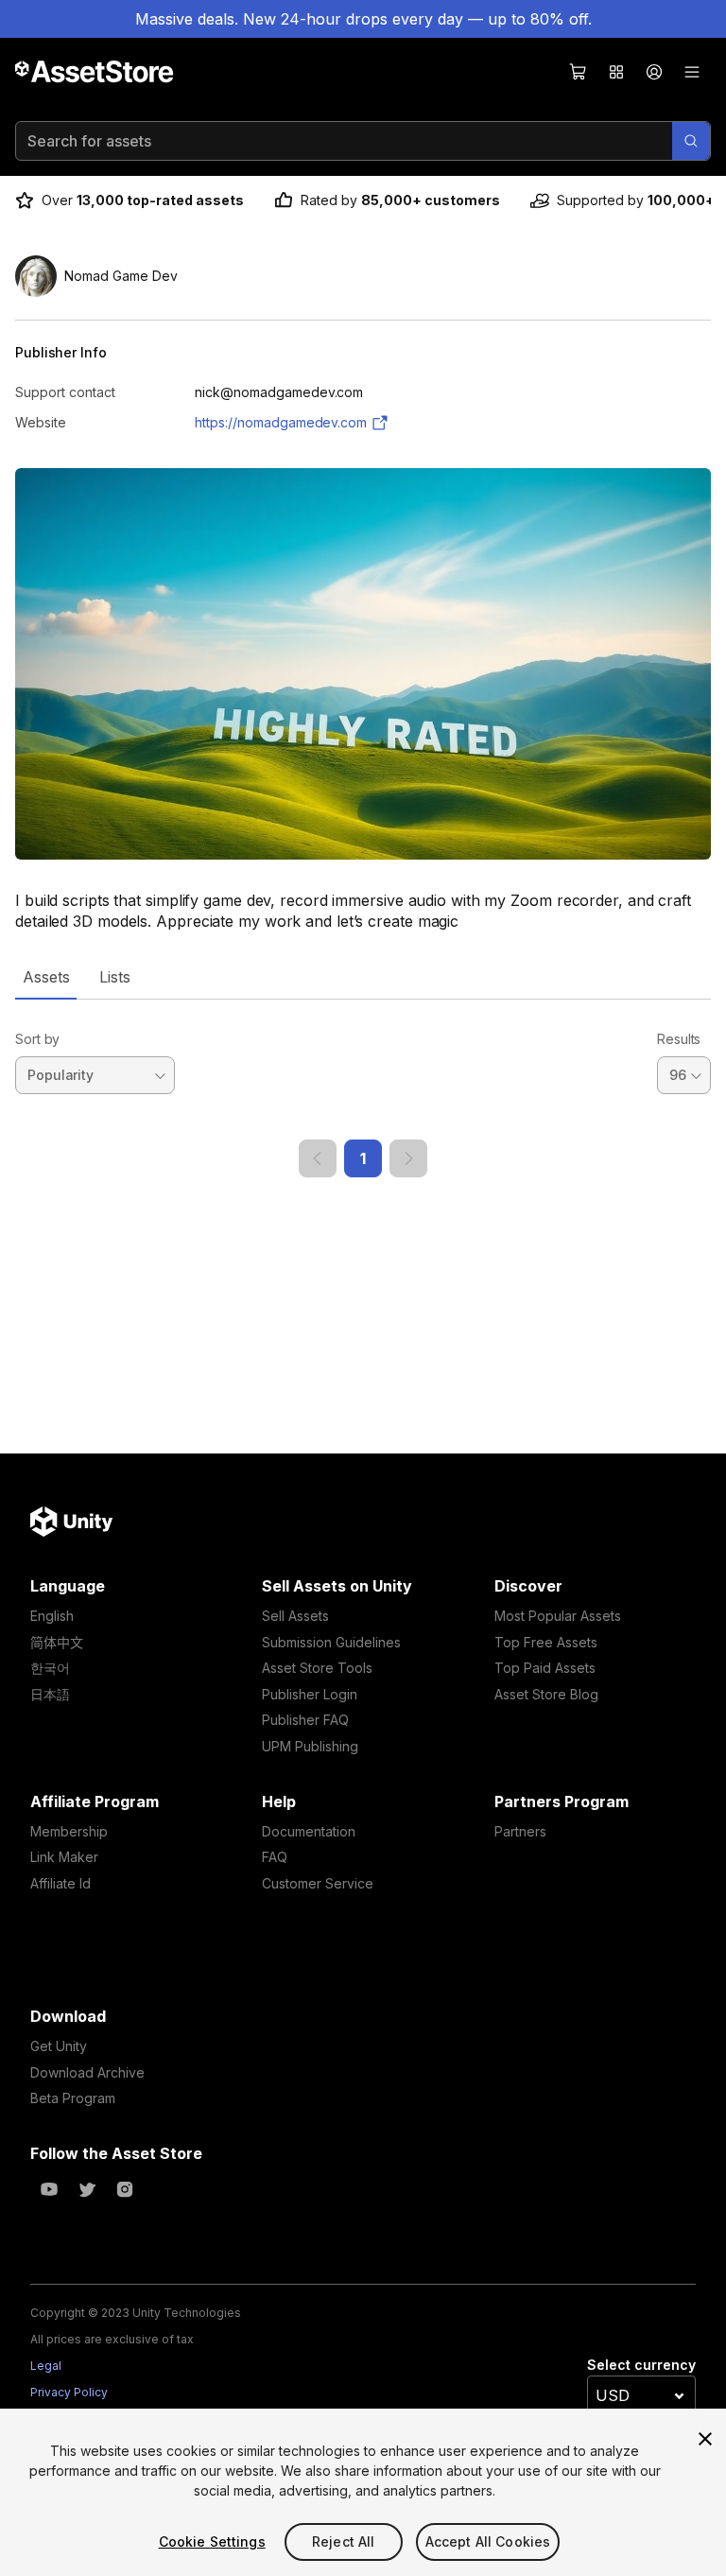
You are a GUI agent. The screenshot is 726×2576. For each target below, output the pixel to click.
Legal (46, 2366)
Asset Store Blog (546, 1694)
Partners (520, 1831)
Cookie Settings (212, 2541)
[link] (318, 1158)
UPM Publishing (310, 1746)
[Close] (705, 2439)
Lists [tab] (115, 977)
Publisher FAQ (305, 1720)
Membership (69, 1831)
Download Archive (87, 2072)
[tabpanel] (363, 1088)
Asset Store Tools (317, 1668)
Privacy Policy (69, 2392)
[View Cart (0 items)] (579, 72)
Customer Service (318, 1883)
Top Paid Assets (545, 1668)
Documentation (309, 1831)
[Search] (691, 141)
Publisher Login (310, 1694)
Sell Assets (295, 1616)
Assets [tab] (46, 977)
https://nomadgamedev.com (281, 422)
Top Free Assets (546, 1642)
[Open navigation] (692, 72)
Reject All (343, 2541)
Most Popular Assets (558, 1616)
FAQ (275, 1857)
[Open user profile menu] (654, 72)
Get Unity (59, 2046)
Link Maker (64, 1857)
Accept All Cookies (488, 2541)
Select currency (641, 2365)
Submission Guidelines (331, 1642)
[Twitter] (87, 2189)
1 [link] (363, 1158)
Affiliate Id (60, 1883)
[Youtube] (49, 2189)
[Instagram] (125, 2189)
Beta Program (73, 2098)
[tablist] (363, 977)
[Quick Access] (616, 72)
